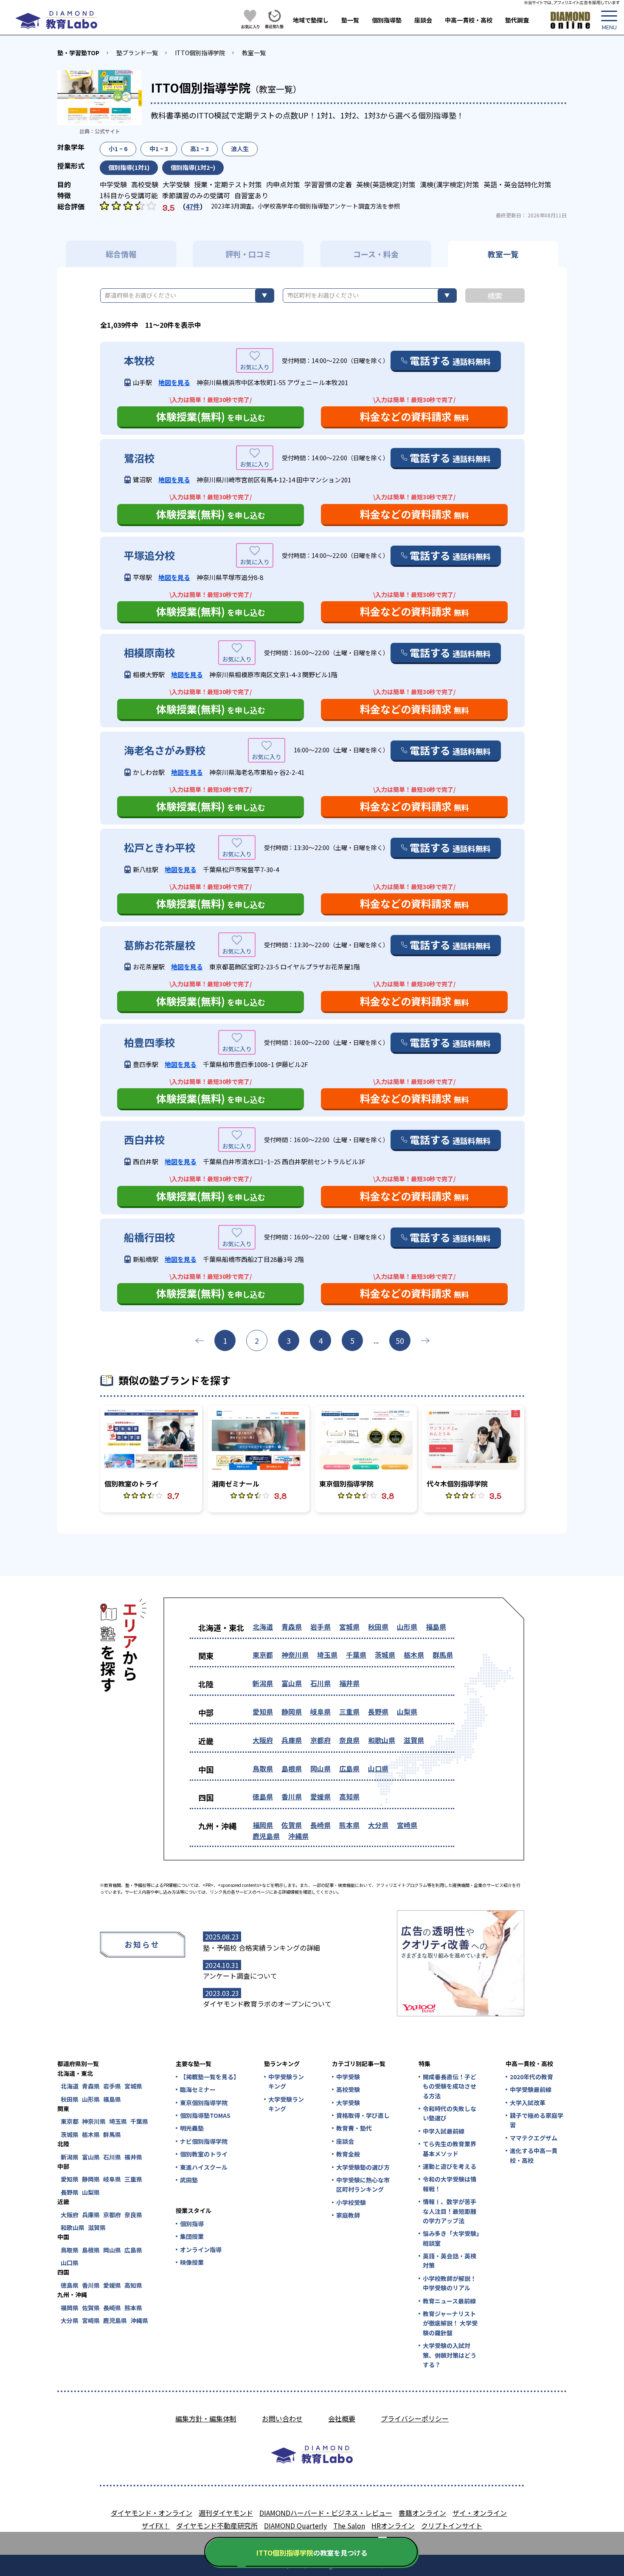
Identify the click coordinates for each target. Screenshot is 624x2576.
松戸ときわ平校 (160, 847)
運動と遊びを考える (450, 2166)
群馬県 (443, 1655)
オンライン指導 (201, 2249)
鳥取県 (263, 1768)
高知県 (349, 1796)
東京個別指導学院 (204, 2103)
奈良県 (349, 1740)
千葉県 (356, 1655)
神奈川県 (295, 1655)
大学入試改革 (528, 2103)
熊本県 (349, 1825)
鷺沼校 (139, 458)
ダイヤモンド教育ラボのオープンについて (267, 2004)
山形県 (407, 1627)
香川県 (292, 1796)
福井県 (349, 1683)
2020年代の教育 (531, 2077)
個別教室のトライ (204, 2154)
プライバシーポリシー (415, 2418)
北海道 (263, 1627)
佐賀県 (292, 1825)
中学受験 (348, 2077)
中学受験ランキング (286, 2081)
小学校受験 (351, 2202)
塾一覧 (350, 20)
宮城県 (349, 1627)
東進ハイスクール (204, 2167)
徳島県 (263, 1796)
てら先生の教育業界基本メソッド (450, 2148)
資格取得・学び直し (363, 2115)
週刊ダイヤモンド (226, 2513)
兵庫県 (292, 1740)
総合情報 (121, 254)
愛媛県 (320, 1796)
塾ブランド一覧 (137, 53)
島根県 (292, 1768)
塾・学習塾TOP (78, 53)
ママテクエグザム (534, 2138)
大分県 (378, 1825)
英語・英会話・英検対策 (450, 2261)
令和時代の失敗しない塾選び (450, 2113)
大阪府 (263, 1740)
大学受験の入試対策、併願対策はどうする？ (450, 2355)
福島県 (436, 1627)
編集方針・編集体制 (206, 2418)
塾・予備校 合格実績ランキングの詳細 (261, 1948)
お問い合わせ (282, 2418)
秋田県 (378, 1627)
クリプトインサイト (452, 2525)
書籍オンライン (422, 2513)
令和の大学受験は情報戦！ (450, 2184)
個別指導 (192, 2224)
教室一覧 (254, 53)
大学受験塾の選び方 (363, 2167)
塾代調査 (517, 20)
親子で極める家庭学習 (537, 2120)
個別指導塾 (387, 20)
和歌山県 (382, 1740)
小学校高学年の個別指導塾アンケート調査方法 (320, 206)
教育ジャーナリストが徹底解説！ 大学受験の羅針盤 (450, 2323)
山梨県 (407, 1712)
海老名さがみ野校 (165, 750)
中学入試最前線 (444, 2131)
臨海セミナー (198, 2089)
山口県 (378, 1768)
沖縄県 (298, 1836)
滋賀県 (414, 1740)
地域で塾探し (311, 20)
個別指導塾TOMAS (205, 2115)
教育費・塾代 (354, 2128)
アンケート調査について (240, 1976)
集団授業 (192, 2236)
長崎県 (320, 1825)
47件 (193, 206)
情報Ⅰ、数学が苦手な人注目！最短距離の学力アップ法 (450, 2211)
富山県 (292, 1683)
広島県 (349, 1768)
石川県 (320, 1683)
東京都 (263, 1655)
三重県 (349, 1712)
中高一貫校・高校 (469, 20)
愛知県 (263, 1712)
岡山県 (320, 1768)
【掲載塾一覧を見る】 (209, 2077)
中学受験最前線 (531, 2089)
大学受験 (348, 2103)
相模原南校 (149, 653)
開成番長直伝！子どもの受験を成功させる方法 (450, 2086)
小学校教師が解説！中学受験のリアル (450, 2283)
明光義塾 (192, 2128)
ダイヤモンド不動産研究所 (217, 2525)
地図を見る (174, 382)
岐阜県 (320, 1712)
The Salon (349, 2525)
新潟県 (263, 1683)
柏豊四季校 (149, 1042)
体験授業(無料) (211, 416)
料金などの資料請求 (415, 416)
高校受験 (348, 2089)
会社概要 (342, 2418)
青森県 (292, 1627)
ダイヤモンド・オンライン (152, 2513)
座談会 (423, 20)
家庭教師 (348, 2215)
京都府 (320, 1740)
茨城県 (385, 1655)
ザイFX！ (156, 2525)
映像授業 (192, 2262)
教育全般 (348, 2154)
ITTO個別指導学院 (200, 53)
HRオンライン (393, 2525)
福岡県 (263, 1825)
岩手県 (320, 1627)
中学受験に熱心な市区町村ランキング (363, 2185)
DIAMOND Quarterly (295, 2525)
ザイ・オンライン (480, 2513)
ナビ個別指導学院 (204, 2141)
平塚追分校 (149, 555)
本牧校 (139, 360)
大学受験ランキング (286, 2104)
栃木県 (414, 1655)
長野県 (378, 1712)
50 (400, 1340)
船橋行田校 (149, 1237)
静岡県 (292, 1712)
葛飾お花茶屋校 (160, 945)
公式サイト (107, 131)
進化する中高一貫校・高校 (534, 2155)
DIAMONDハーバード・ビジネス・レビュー (326, 2513)
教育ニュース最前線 (449, 2301)
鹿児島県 (266, 1836)
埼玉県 (327, 1655)
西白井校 (144, 1140)
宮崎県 (407, 1825)
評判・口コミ (248, 254)
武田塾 (189, 2180)
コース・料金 (376, 254)
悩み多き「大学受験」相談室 (451, 2238)
